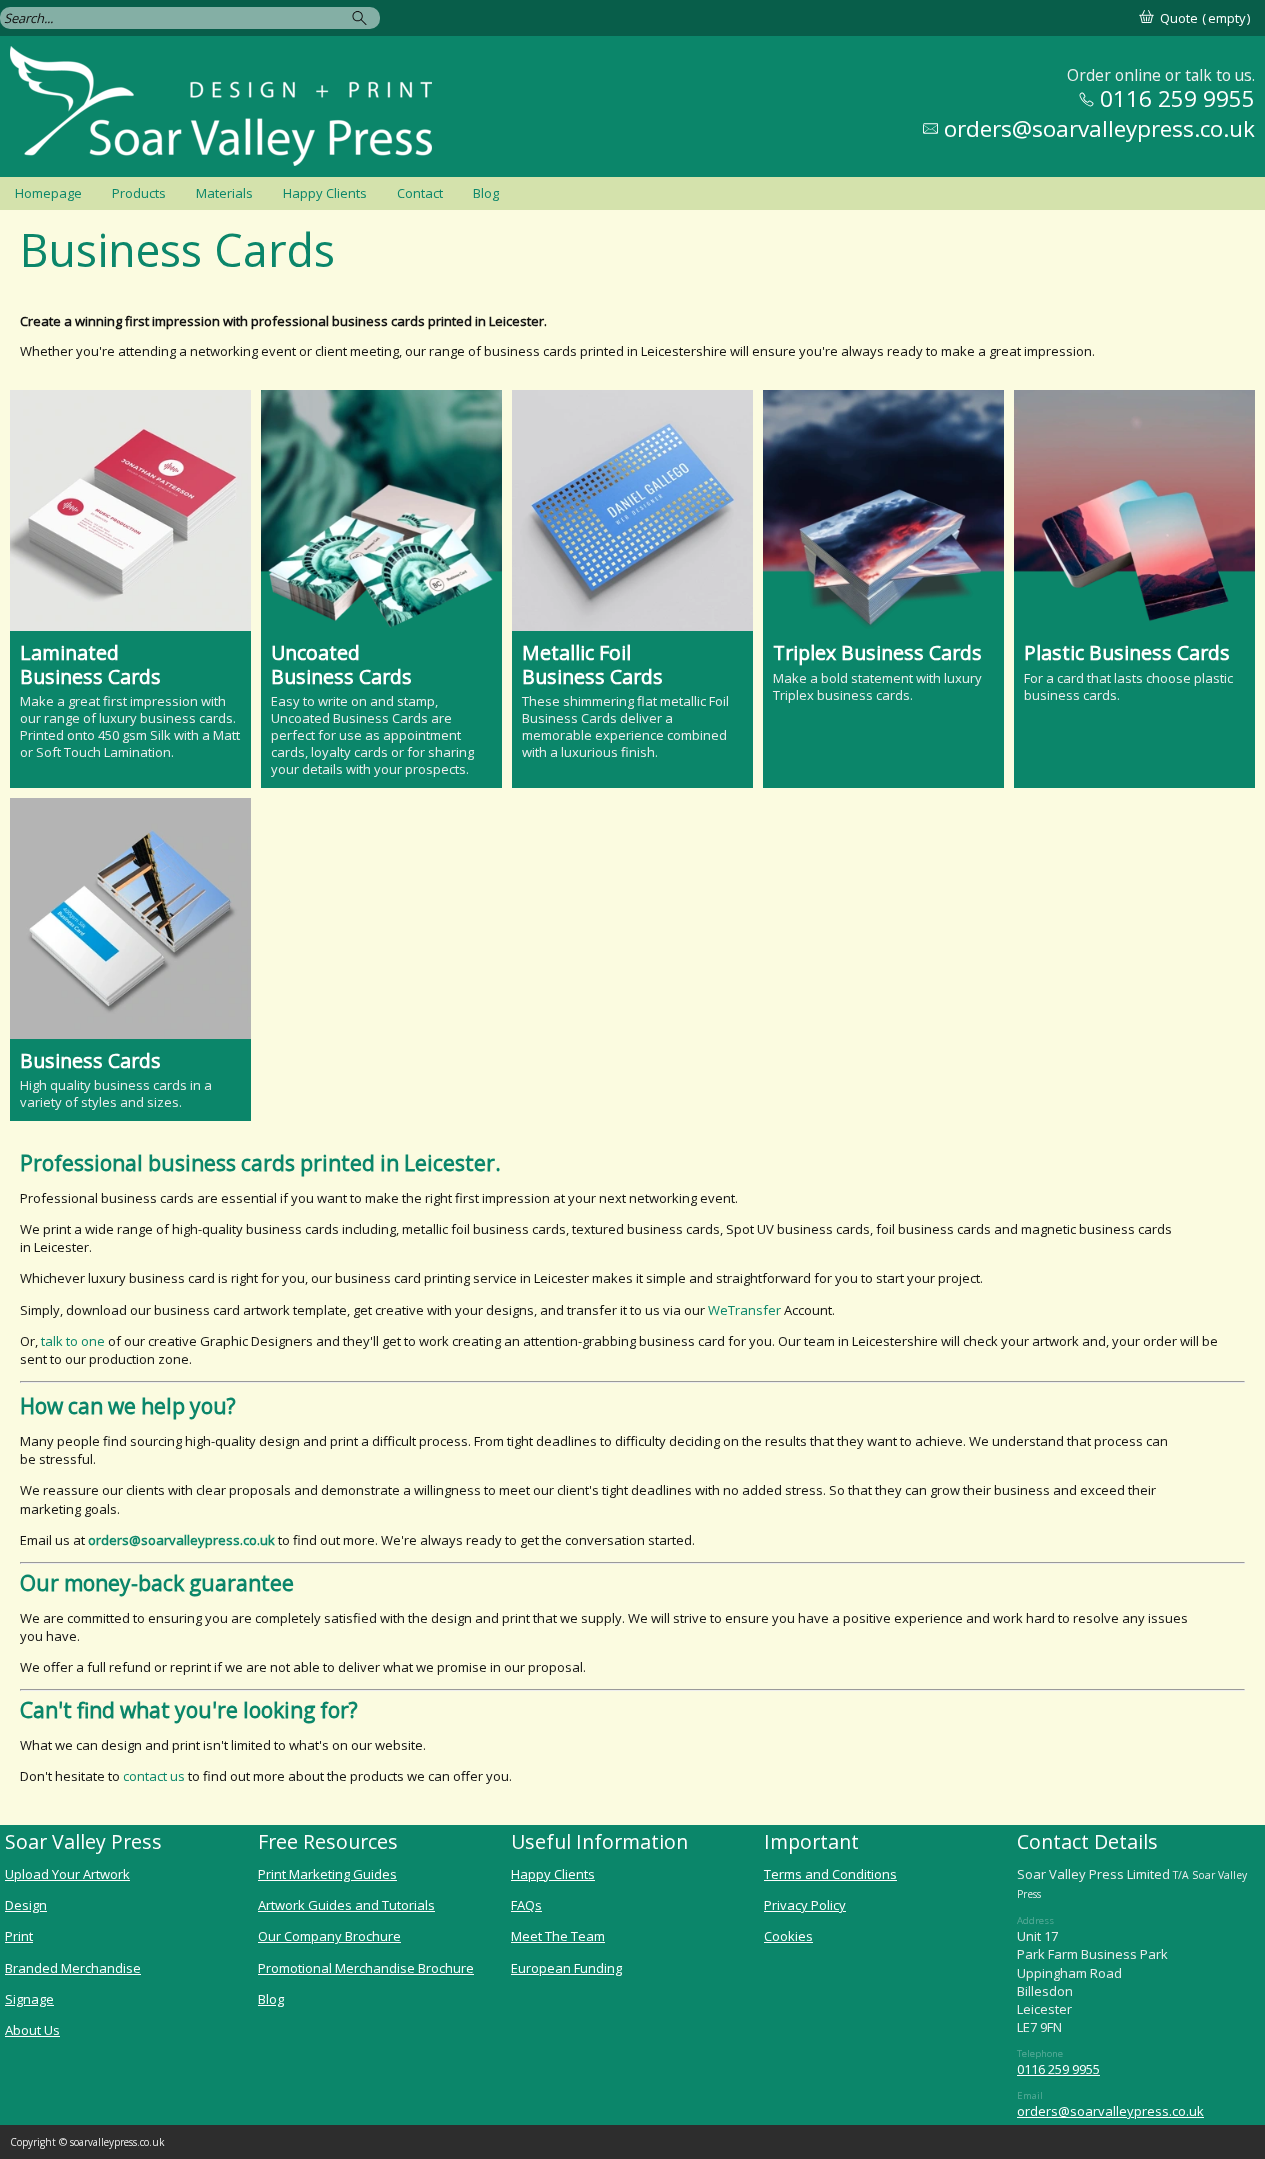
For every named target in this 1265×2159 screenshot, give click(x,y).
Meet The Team (558, 1936)
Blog (486, 193)
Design (26, 1905)
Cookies (788, 1936)
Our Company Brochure (329, 1936)
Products (139, 193)
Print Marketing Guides (327, 1874)
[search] (362, 17)
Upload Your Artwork (67, 1874)
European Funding (566, 1968)
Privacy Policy (805, 1905)
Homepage (48, 193)
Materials (224, 193)
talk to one (73, 1341)
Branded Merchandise (73, 1968)
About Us (32, 2030)
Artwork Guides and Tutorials (346, 1905)
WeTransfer (744, 1310)
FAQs (526, 1905)
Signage (29, 1999)
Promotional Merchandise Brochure (366, 1968)
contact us (154, 1776)
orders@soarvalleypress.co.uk (1110, 2111)
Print (19, 1936)
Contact (420, 193)
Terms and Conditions (830, 1874)
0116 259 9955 (1058, 2069)
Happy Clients (325, 193)
